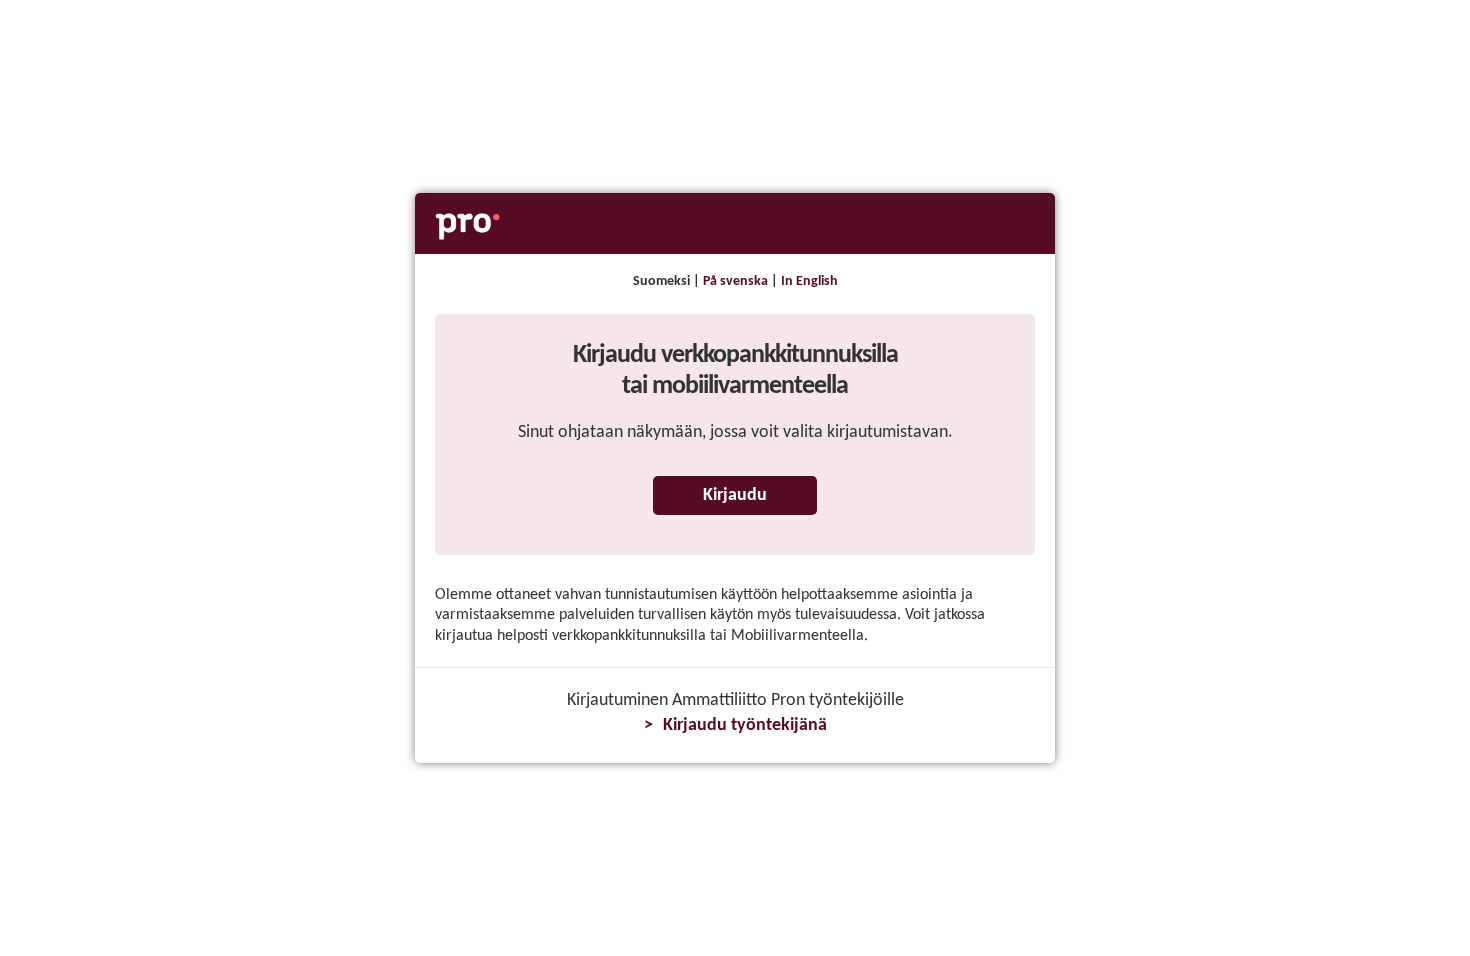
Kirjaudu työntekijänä (745, 725)
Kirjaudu (735, 495)
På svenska (735, 281)
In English (809, 281)
